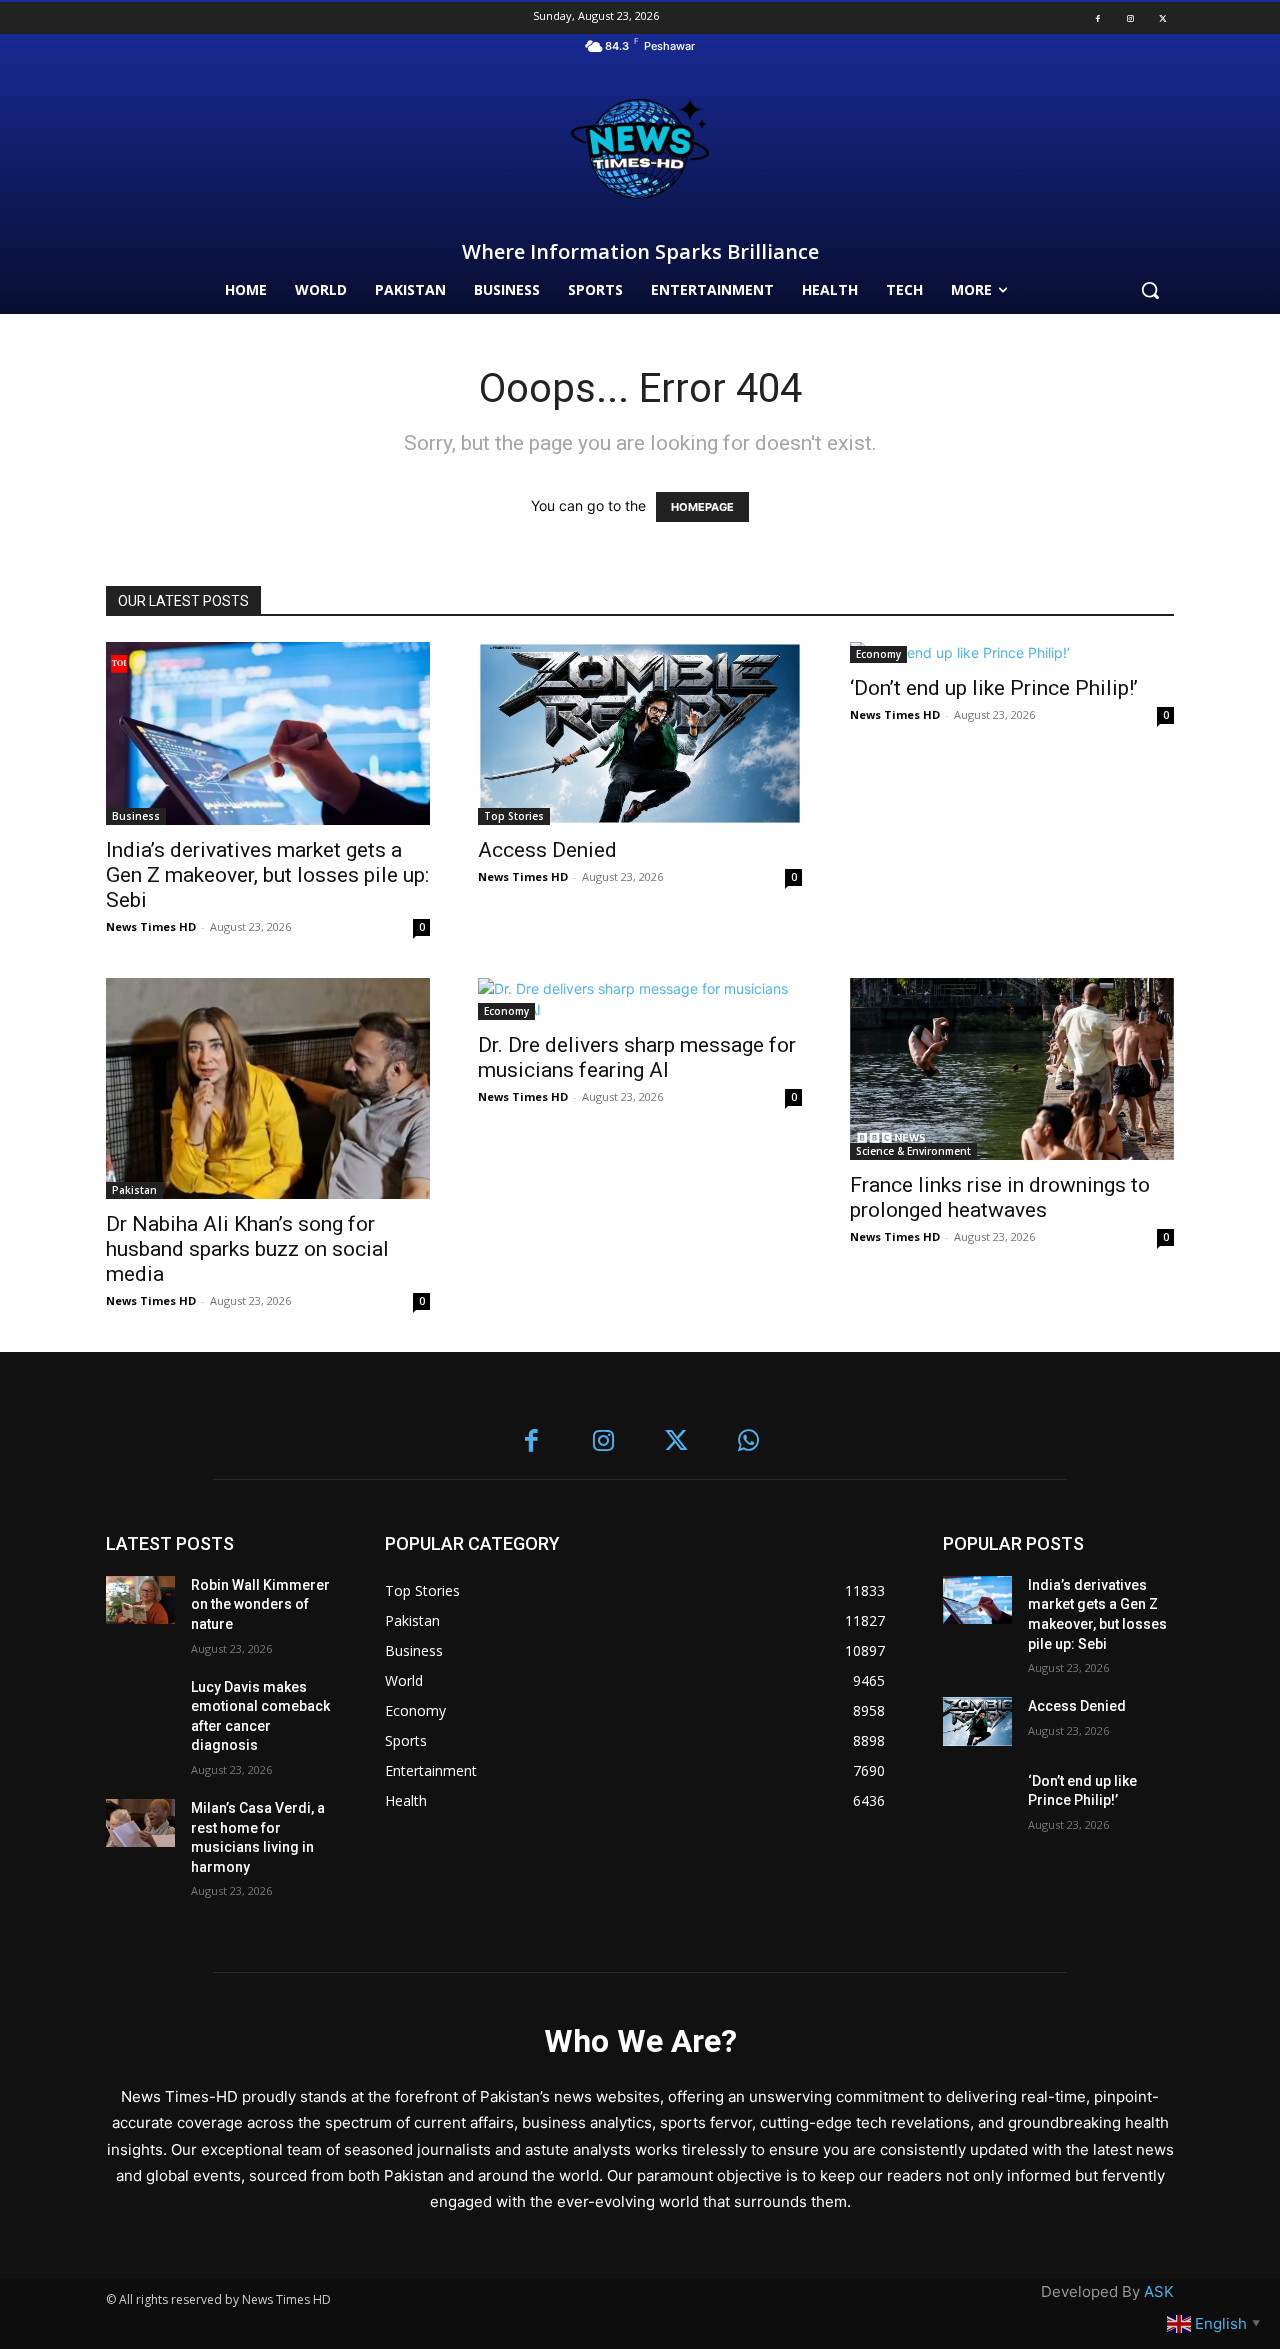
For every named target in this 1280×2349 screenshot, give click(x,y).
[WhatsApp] (749, 1442)
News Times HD (151, 926)
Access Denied (547, 850)
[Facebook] (1098, 18)
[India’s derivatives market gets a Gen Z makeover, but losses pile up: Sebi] (268, 733)
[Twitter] (1163, 18)
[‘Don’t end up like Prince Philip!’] (1012, 652)
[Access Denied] (640, 733)
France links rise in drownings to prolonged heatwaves (1000, 1197)
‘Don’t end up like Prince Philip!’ (994, 688)
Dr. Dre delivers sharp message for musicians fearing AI (637, 1057)
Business (136, 816)
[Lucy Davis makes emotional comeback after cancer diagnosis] (140, 1702)
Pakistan (134, 1190)
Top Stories (514, 816)
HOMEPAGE (702, 507)
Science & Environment (913, 1151)
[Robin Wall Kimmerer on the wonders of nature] (140, 1600)
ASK (1159, 2291)
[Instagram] (1130, 18)
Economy (878, 654)
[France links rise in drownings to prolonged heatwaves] (1012, 1069)
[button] (1150, 290)
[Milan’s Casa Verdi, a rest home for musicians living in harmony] (140, 1823)
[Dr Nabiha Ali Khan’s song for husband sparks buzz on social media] (268, 1089)
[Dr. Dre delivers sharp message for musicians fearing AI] (640, 999)
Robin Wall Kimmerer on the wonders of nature (260, 1604)
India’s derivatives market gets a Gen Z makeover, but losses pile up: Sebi (267, 875)
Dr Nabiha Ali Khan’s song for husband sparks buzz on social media (247, 1249)
